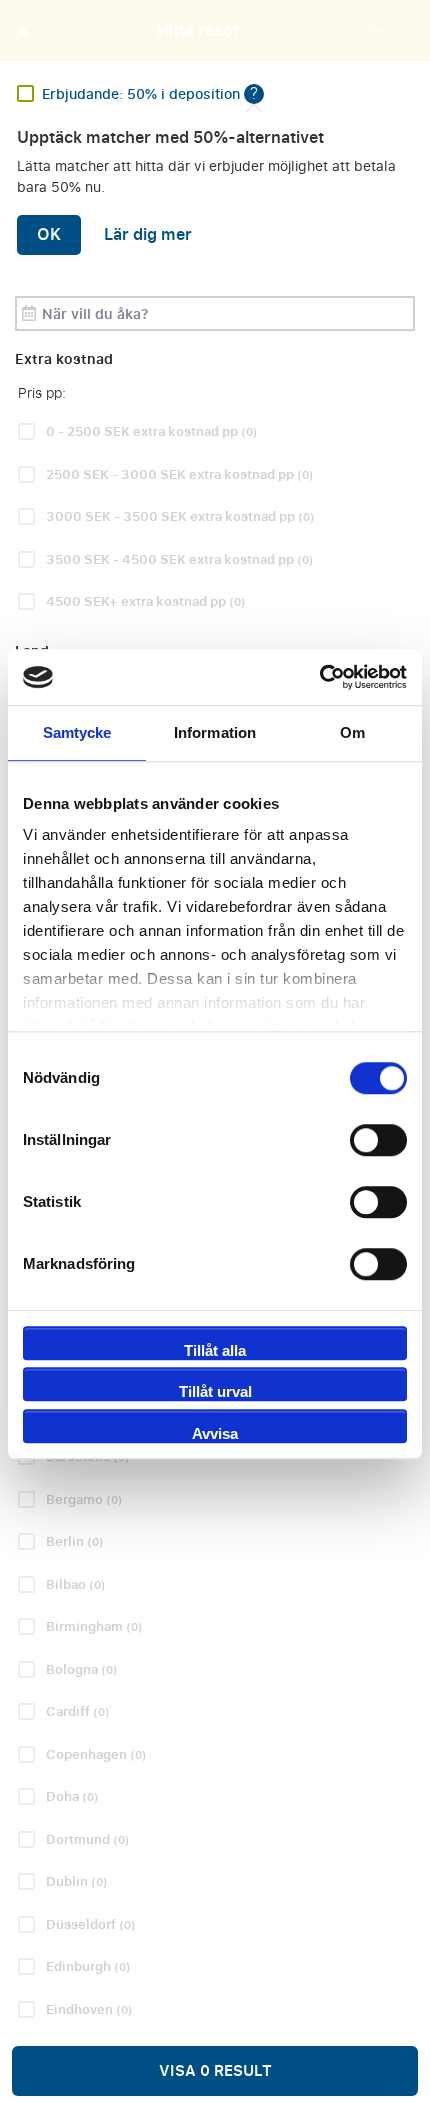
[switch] (378, 1140)
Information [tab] (215, 732)
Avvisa (215, 1433)
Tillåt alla (215, 1350)
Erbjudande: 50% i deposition (143, 94)
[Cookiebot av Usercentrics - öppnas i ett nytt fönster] (319, 677)
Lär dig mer (148, 235)
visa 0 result (215, 2071)
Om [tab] (352, 732)
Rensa (390, 31)
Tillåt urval (215, 1391)
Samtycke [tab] (77, 732)
